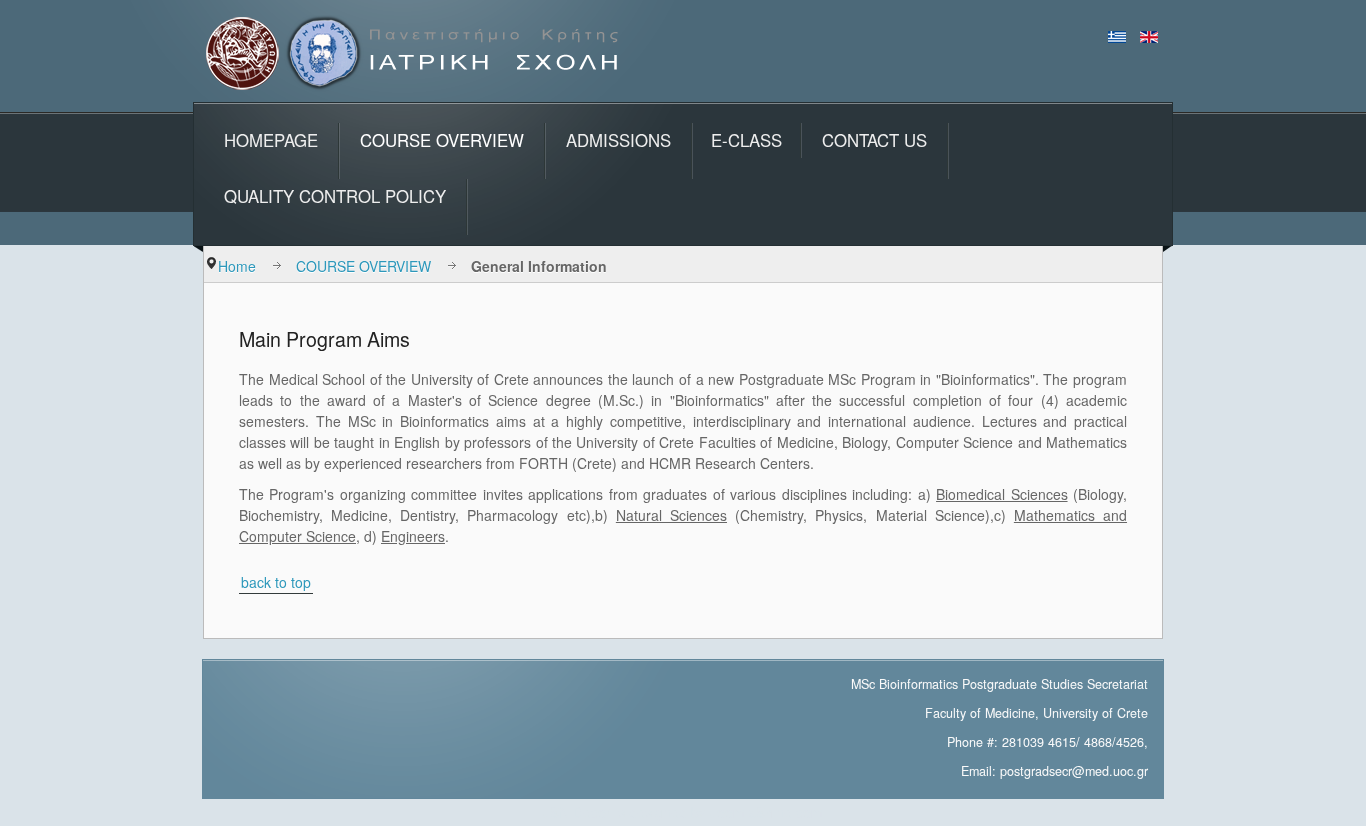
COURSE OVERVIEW (363, 266)
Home (237, 266)
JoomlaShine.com (766, 812)
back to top (276, 582)
